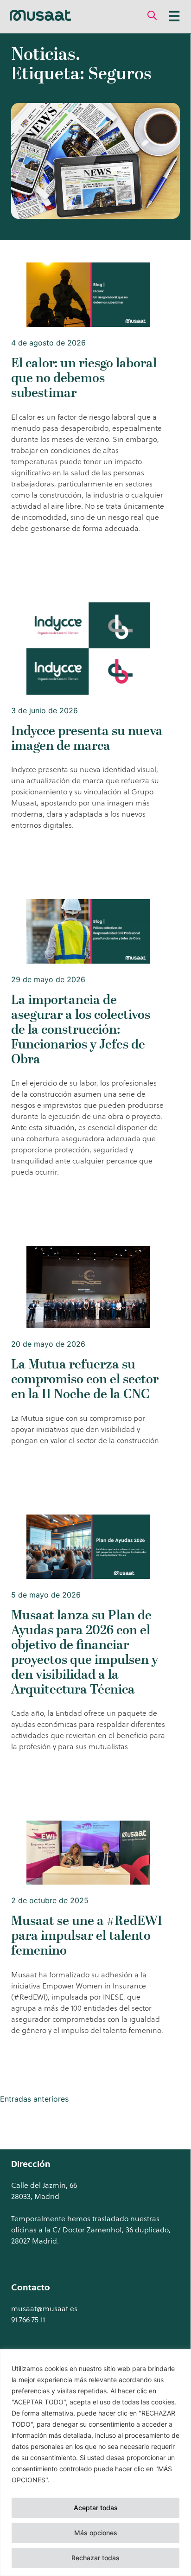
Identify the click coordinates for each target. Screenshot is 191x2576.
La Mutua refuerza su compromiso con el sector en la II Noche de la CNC (85, 1379)
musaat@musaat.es (44, 2308)
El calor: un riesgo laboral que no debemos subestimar (84, 378)
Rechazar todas (95, 2558)
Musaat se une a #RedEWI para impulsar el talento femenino (87, 1935)
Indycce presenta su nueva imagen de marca (87, 738)
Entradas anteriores (34, 2099)
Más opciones (96, 2533)
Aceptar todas (96, 2508)
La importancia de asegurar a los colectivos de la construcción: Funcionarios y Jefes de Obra (81, 1029)
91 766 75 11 (28, 2320)
